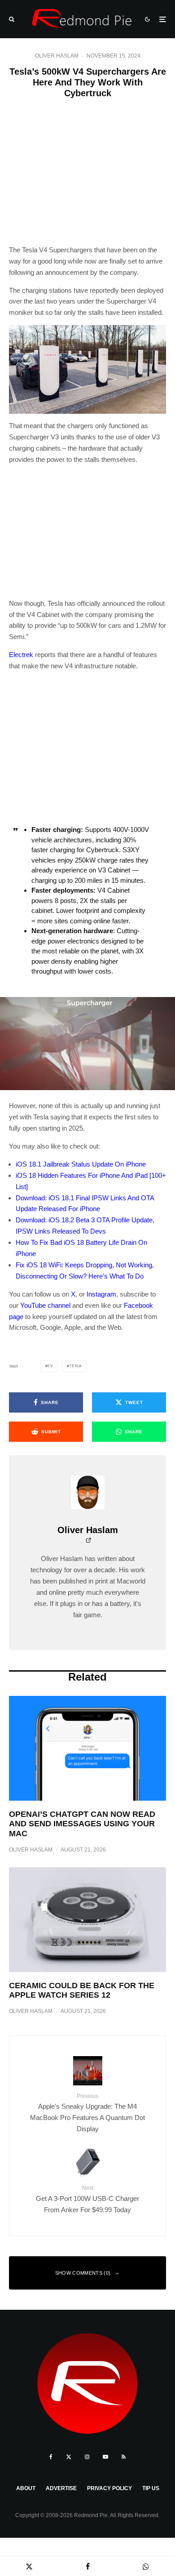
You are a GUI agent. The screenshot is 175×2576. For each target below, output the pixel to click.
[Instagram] (87, 2457)
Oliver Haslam (57, 56)
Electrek (21, 655)
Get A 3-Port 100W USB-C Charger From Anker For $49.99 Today (87, 2199)
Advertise (61, 2488)
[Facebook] (51, 2457)
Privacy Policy (109, 2488)
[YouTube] (105, 2457)
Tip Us (151, 2488)
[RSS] (124, 2457)
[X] (69, 2457)
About (26, 2488)
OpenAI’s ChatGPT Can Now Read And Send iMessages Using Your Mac (82, 1824)
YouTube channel (45, 1305)
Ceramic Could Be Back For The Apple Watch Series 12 (82, 1990)
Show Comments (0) (83, 2273)
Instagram (101, 1294)
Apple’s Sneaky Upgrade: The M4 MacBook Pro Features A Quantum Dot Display (87, 2113)
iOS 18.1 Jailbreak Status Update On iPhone (81, 1164)
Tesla (75, 1366)
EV (50, 1366)
